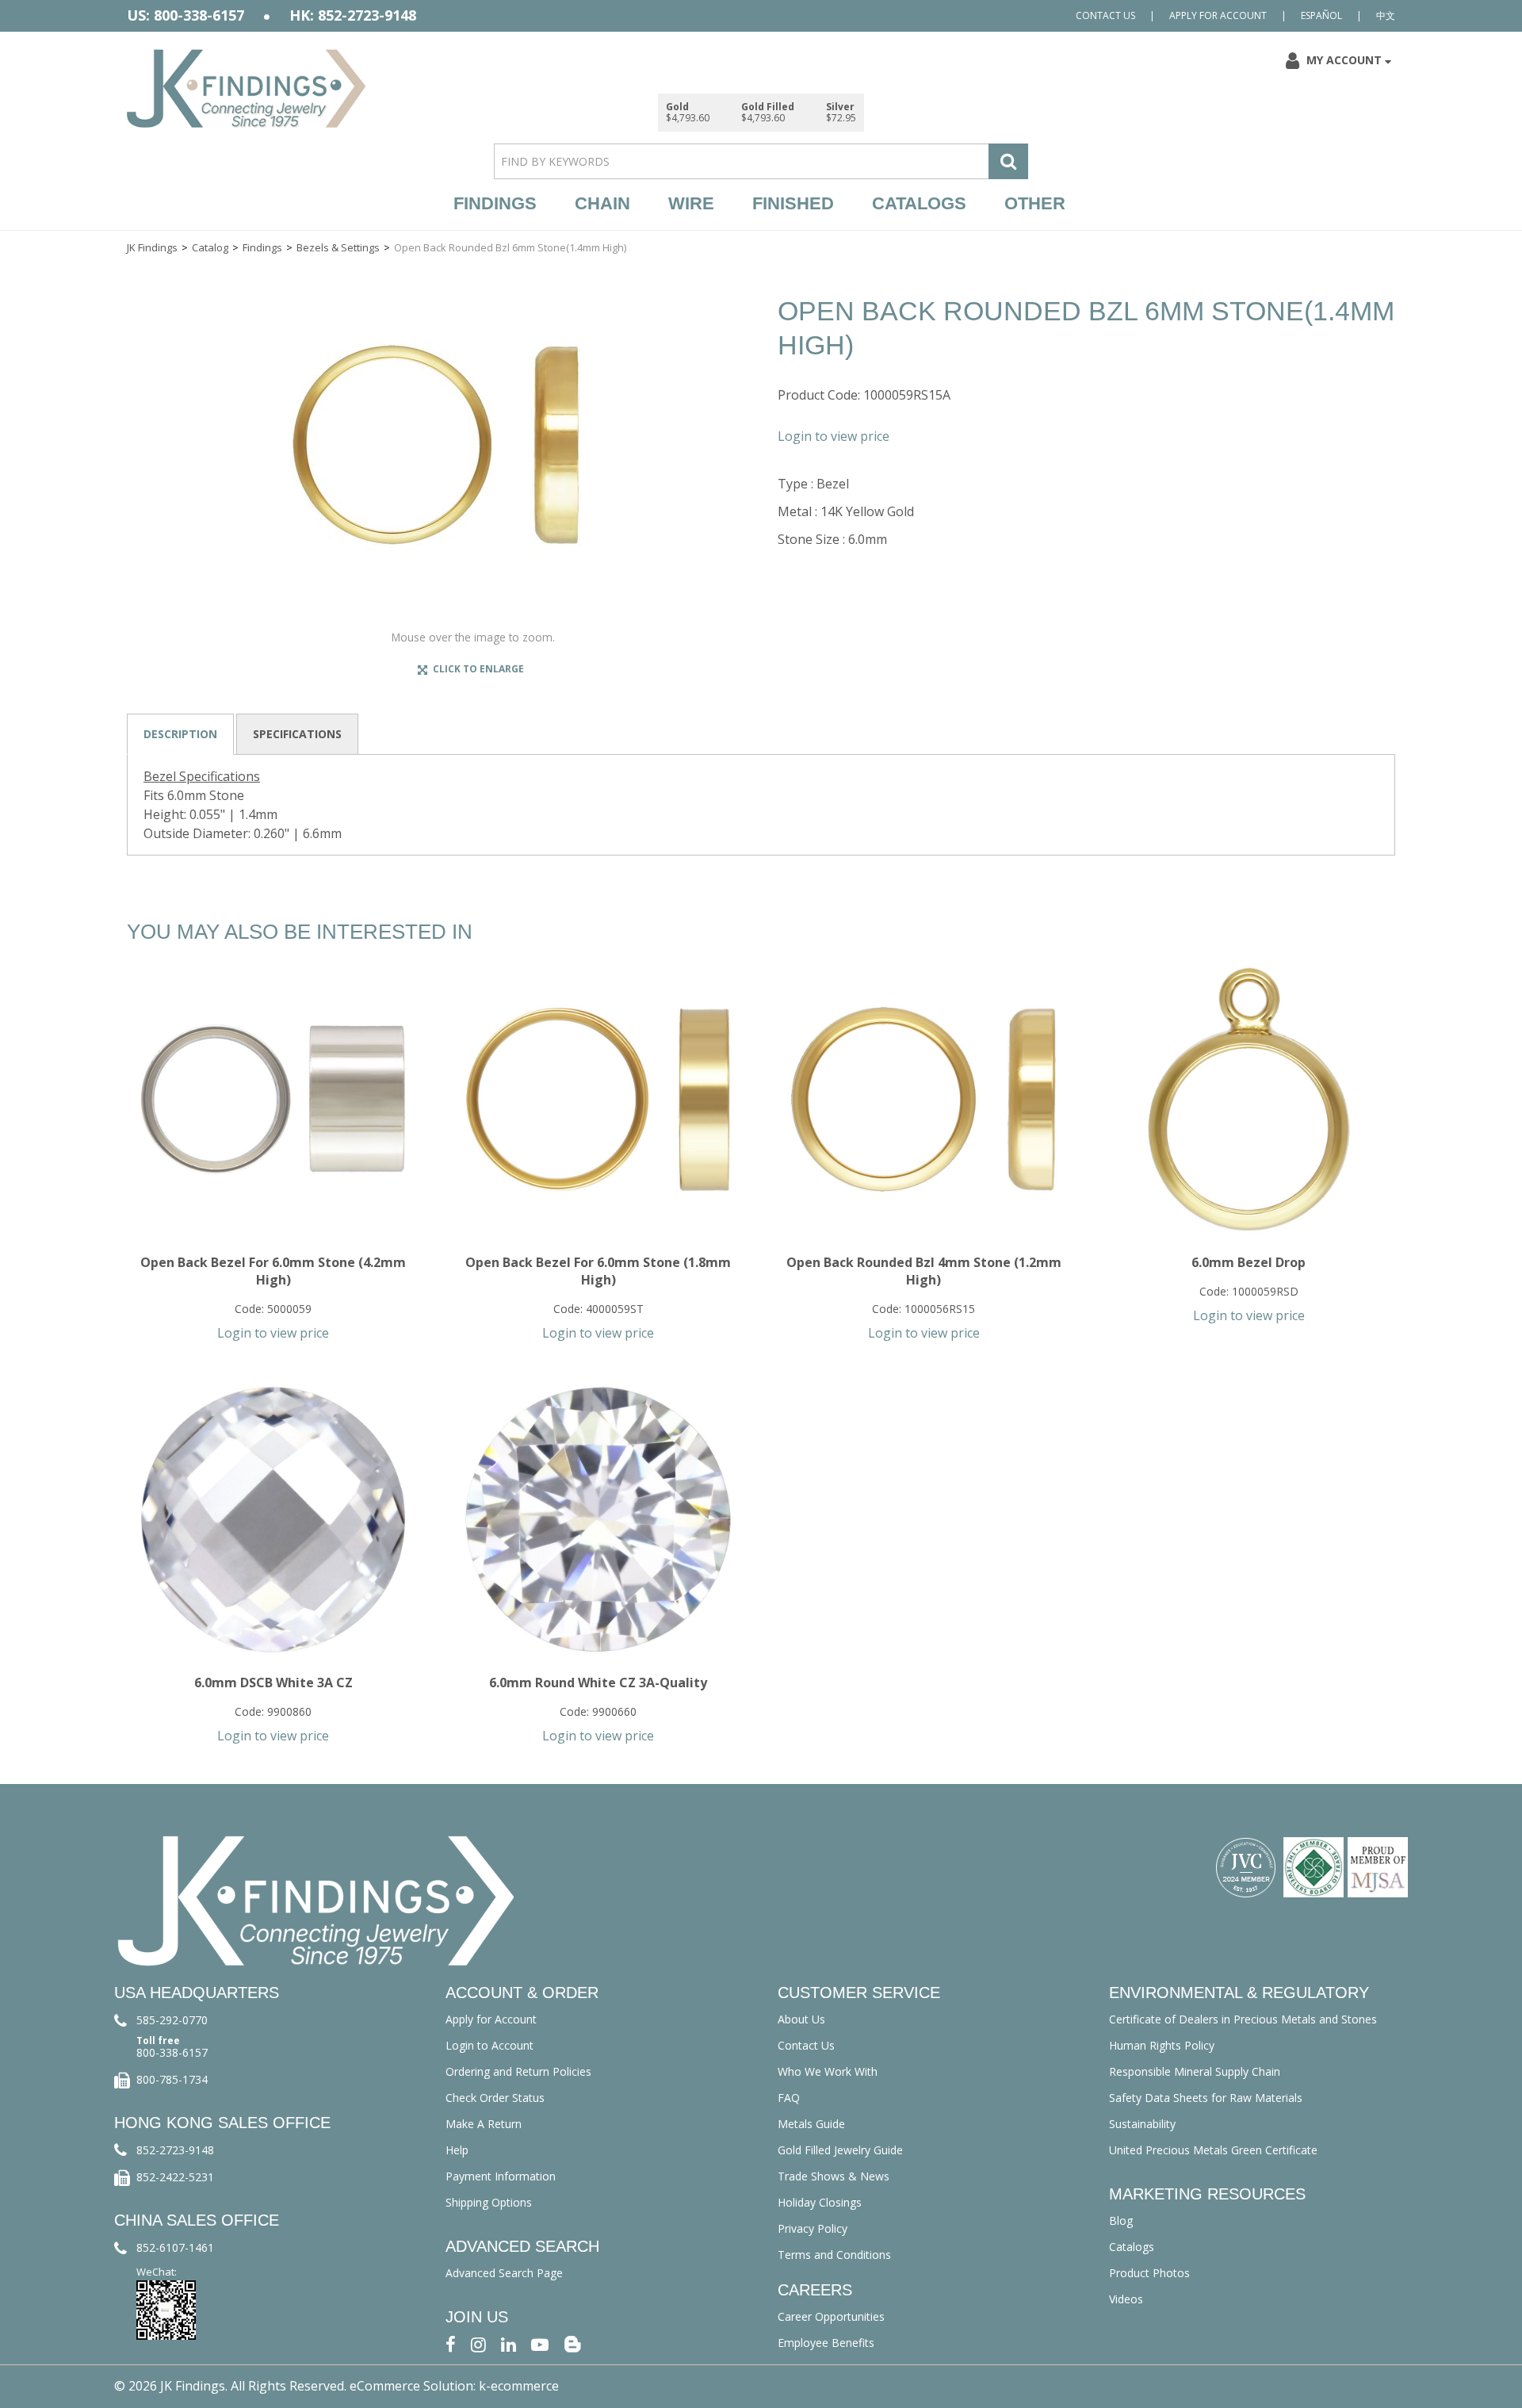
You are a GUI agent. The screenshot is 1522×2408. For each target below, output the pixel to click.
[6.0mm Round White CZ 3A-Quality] (598, 1520)
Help (457, 2150)
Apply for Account (1218, 15)
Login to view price (834, 436)
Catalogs (919, 203)
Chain (602, 203)
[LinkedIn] (509, 2343)
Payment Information (501, 2176)
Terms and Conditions (834, 2255)
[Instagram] (478, 2343)
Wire (691, 203)
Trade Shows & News (834, 2176)
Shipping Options (489, 2202)
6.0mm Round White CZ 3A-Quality (598, 1683)
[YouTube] (540, 2343)
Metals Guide (811, 2124)
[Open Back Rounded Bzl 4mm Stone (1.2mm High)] (923, 1099)
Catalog (210, 247)
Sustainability (1142, 2124)
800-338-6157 (172, 2052)
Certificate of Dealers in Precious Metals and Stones (1243, 2019)
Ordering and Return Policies (518, 2071)
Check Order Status (495, 2098)
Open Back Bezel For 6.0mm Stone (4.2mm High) (273, 1271)
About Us (801, 2019)
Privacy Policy (813, 2228)
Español (1321, 15)
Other (1035, 203)
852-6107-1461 (175, 2247)
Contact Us (1105, 15)
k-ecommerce (519, 2386)
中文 (1386, 15)
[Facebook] (451, 2343)
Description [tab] (180, 734)
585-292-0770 (172, 2020)
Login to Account (489, 2045)
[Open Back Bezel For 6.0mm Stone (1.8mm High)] (598, 1099)
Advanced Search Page (504, 2273)
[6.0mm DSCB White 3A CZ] (273, 1520)
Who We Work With (828, 2071)
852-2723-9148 (175, 2150)
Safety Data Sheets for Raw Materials (1206, 2098)
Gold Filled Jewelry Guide (840, 2150)
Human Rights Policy (1162, 2045)
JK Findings (152, 247)
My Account (1344, 60)
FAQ (789, 2098)
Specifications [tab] (297, 734)
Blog (1121, 2220)
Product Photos (1149, 2273)
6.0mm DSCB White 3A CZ (273, 1683)
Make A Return (484, 2124)
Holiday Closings (820, 2202)
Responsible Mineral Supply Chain (1195, 2071)
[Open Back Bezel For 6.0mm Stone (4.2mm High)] (273, 1099)
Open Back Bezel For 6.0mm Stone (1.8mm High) (598, 1271)
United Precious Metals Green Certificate (1213, 2150)
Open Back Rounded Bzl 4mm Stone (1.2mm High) (924, 1271)
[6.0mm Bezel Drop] (1249, 1099)
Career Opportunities (831, 2316)
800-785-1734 (172, 2079)
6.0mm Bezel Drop (1249, 1262)
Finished (793, 203)
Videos (1126, 2299)
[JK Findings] (247, 88)
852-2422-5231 (175, 2177)
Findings (495, 203)
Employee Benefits (826, 2343)
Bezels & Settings (338, 247)
